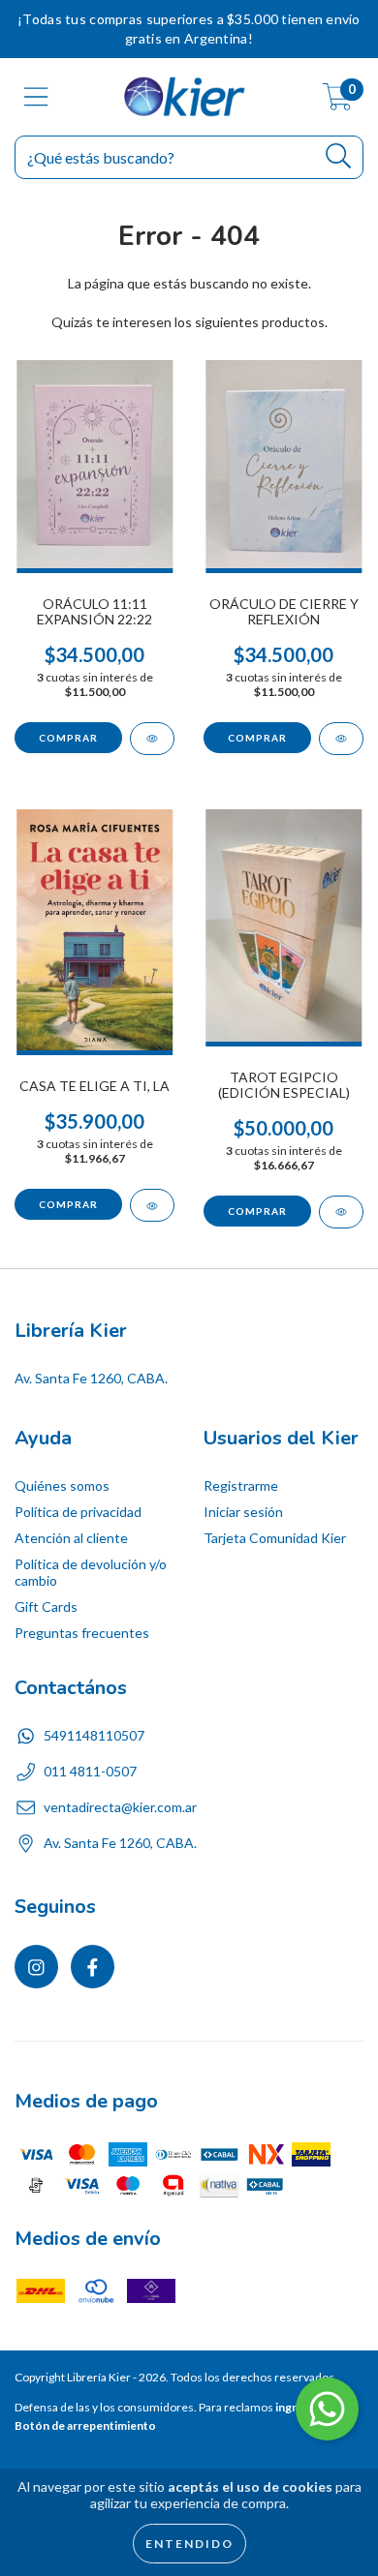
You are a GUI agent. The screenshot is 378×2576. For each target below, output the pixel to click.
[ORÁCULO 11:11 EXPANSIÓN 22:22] (152, 739)
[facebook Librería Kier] (93, 1967)
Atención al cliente (71, 1538)
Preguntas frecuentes (82, 1633)
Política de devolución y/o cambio (91, 1572)
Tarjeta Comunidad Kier (275, 1538)
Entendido (189, 2544)
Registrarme (241, 1485)
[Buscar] (339, 156)
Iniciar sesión (243, 1512)
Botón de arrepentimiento (85, 2425)
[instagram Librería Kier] (36, 1967)
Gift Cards (46, 1606)
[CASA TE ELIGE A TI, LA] (152, 1205)
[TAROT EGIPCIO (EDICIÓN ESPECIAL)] (341, 1212)
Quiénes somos (62, 1485)
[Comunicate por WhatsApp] (327, 2409)
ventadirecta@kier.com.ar (120, 1807)
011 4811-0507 (90, 1771)
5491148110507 (94, 1735)
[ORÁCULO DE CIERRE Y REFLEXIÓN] (341, 739)
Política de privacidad (78, 1512)
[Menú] (36, 97)
